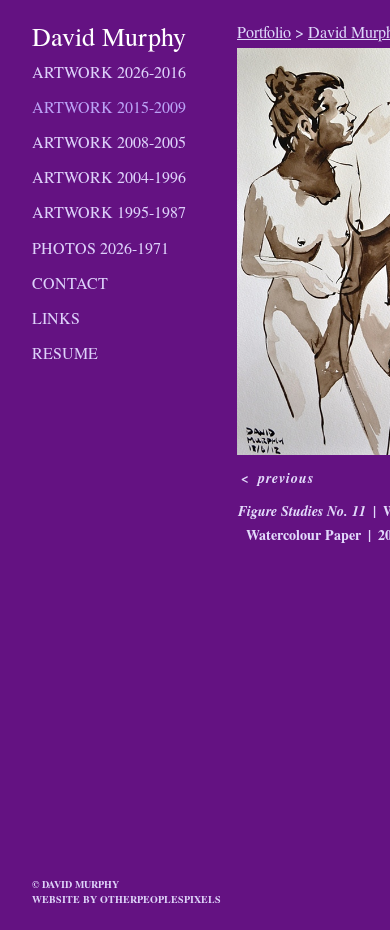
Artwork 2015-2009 (109, 106)
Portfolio (264, 31)
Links (56, 317)
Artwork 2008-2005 (109, 141)
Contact (70, 282)
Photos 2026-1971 (100, 247)
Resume (65, 352)
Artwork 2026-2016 (109, 71)
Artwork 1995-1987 (109, 211)
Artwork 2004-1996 (109, 176)
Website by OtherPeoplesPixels (126, 899)
